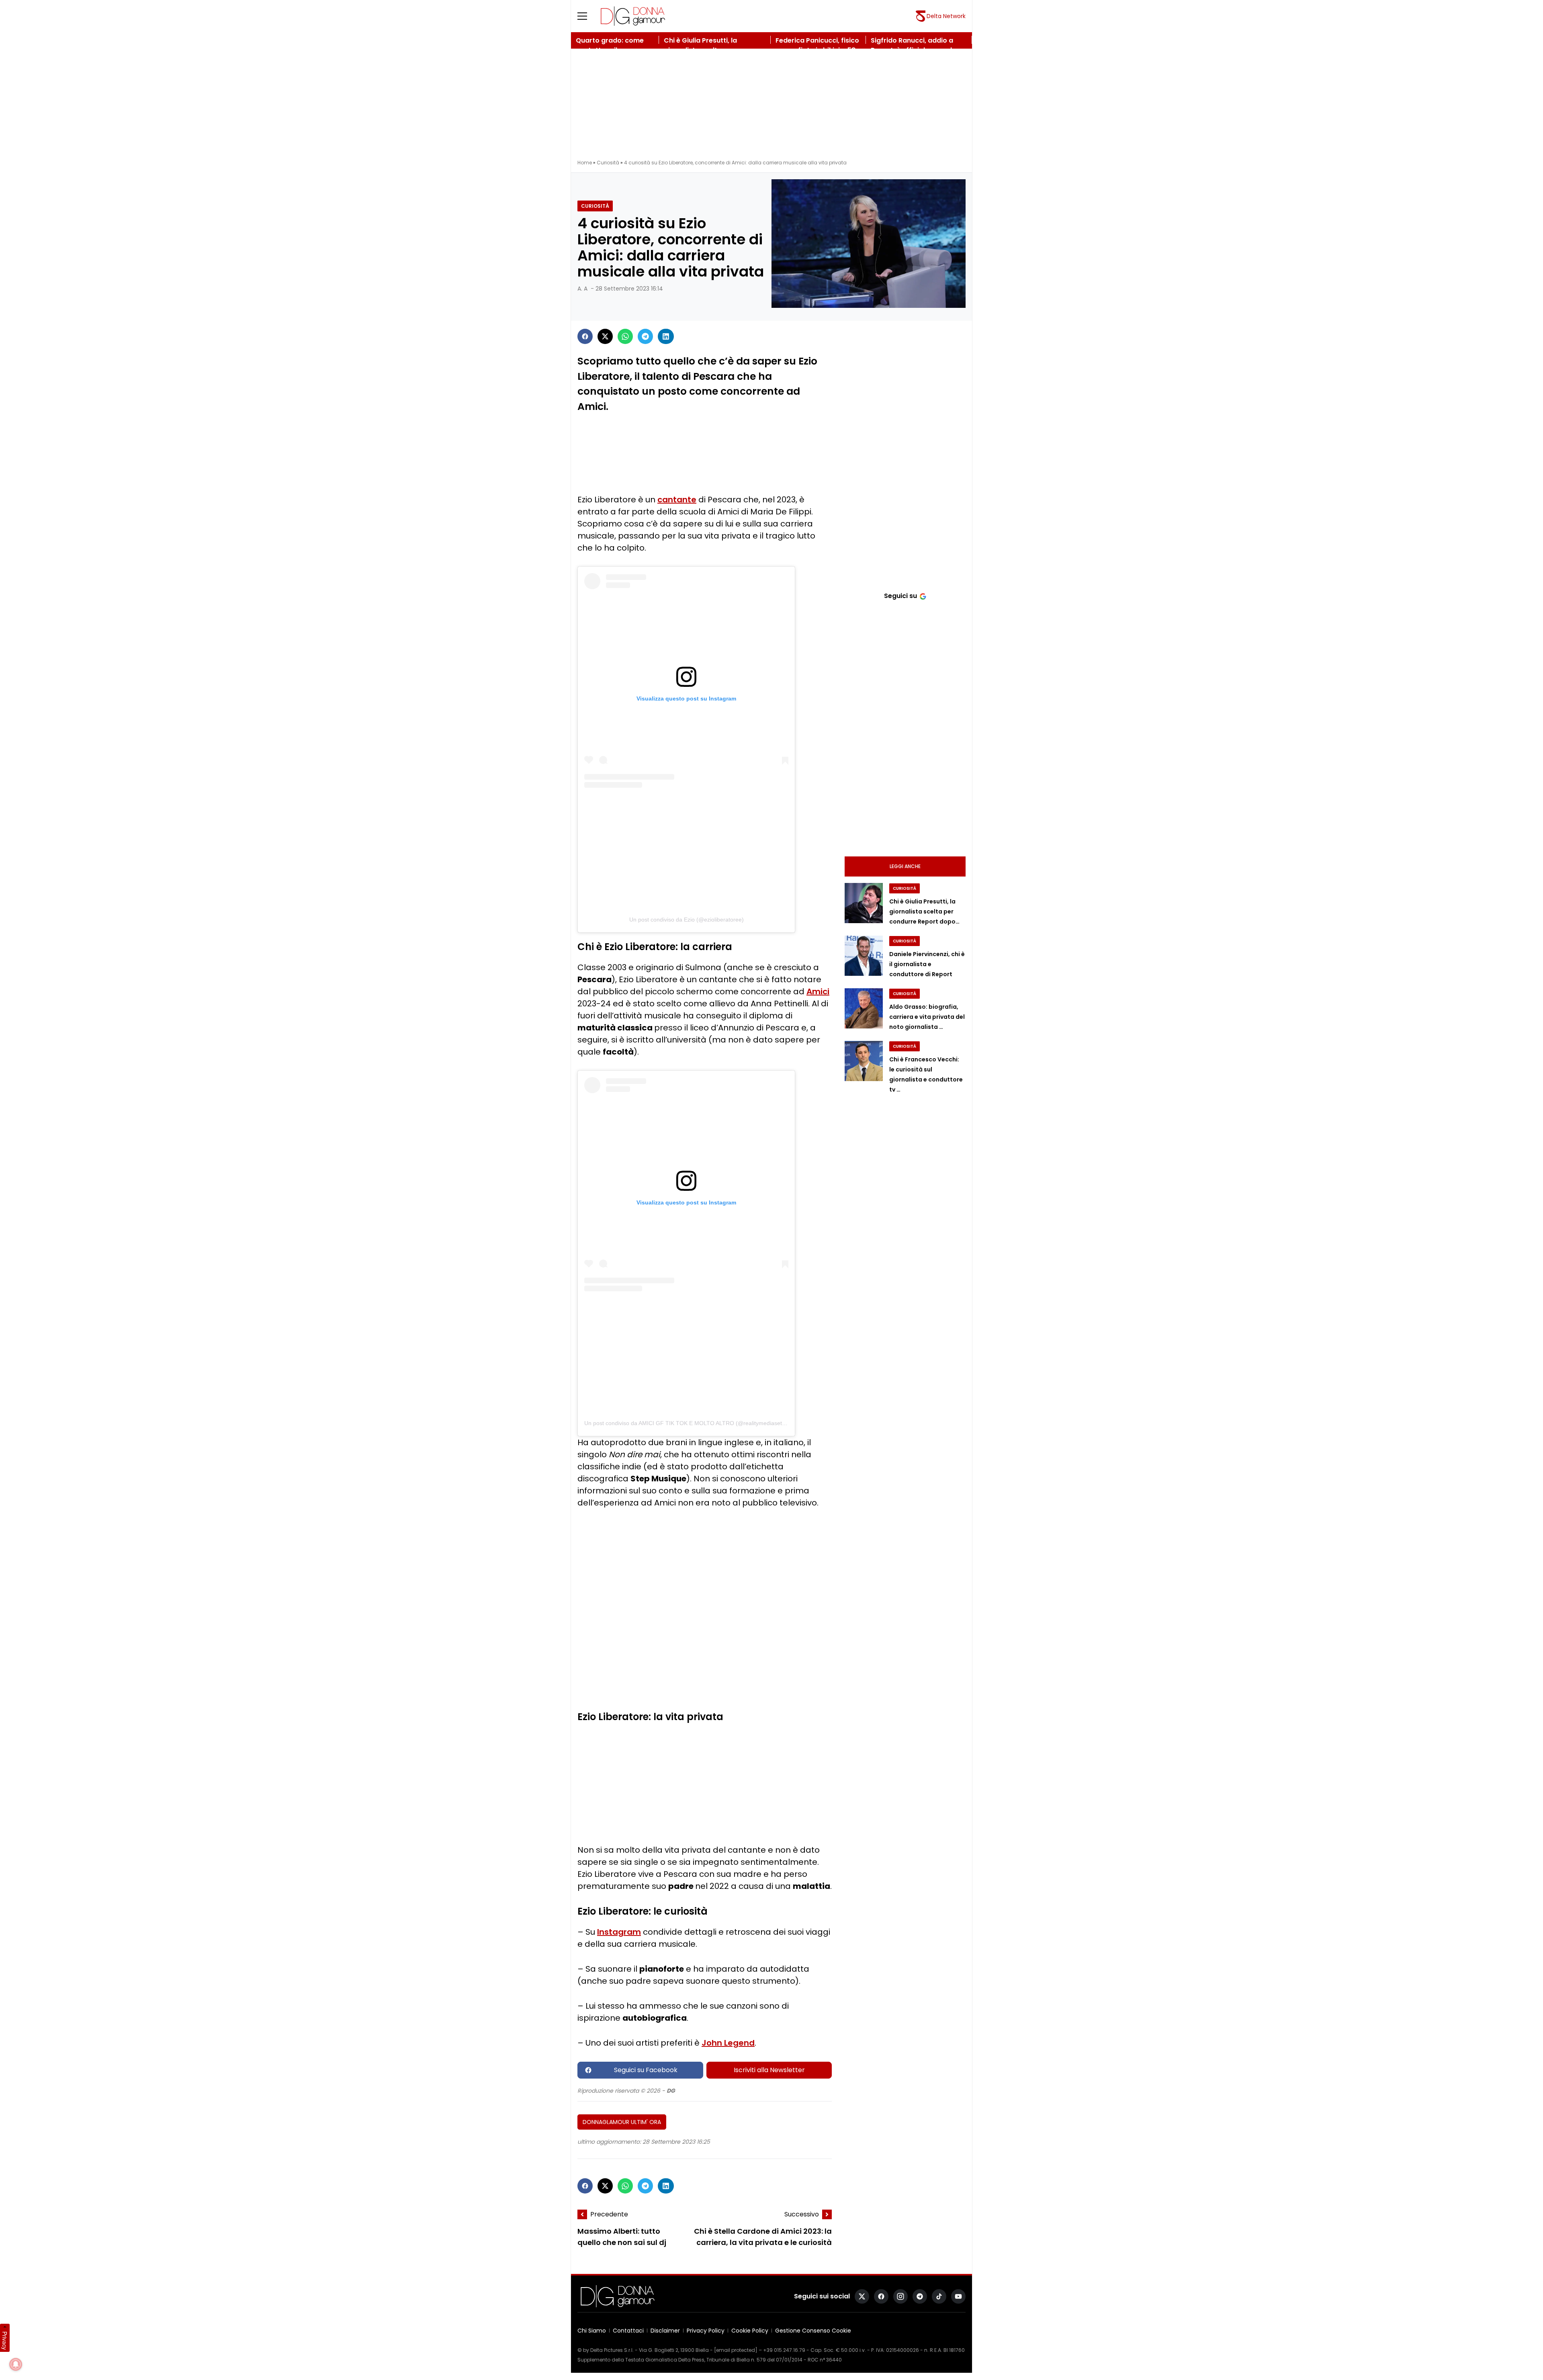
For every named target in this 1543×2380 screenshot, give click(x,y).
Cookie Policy (750, 2331)
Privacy (5, 2341)
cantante (677, 500)
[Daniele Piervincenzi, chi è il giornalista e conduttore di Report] (864, 956)
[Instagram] (900, 2296)
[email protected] (736, 2350)
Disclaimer (665, 2331)
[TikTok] (939, 2296)
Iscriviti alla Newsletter (769, 2070)
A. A (582, 289)
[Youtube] (958, 2296)
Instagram (619, 1932)
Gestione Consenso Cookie (813, 2331)
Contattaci (628, 2331)
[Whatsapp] (625, 336)
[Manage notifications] (16, 2364)
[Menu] (587, 16)
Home (585, 163)
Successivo (802, 2214)
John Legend (728, 2043)
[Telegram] (645, 336)
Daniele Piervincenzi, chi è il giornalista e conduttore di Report (927, 964)
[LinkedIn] (666, 336)
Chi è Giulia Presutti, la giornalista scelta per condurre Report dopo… (924, 911)
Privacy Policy (706, 2331)
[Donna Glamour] (633, 16)
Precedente (609, 2214)
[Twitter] (605, 336)
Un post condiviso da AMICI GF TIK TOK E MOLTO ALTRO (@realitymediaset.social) (692, 1423)
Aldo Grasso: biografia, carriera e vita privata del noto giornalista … (927, 1017)
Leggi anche (905, 866)
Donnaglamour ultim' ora (622, 2122)
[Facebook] (585, 336)
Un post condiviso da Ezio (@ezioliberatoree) (687, 920)
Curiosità (608, 163)
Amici (818, 991)
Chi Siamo (592, 2331)
